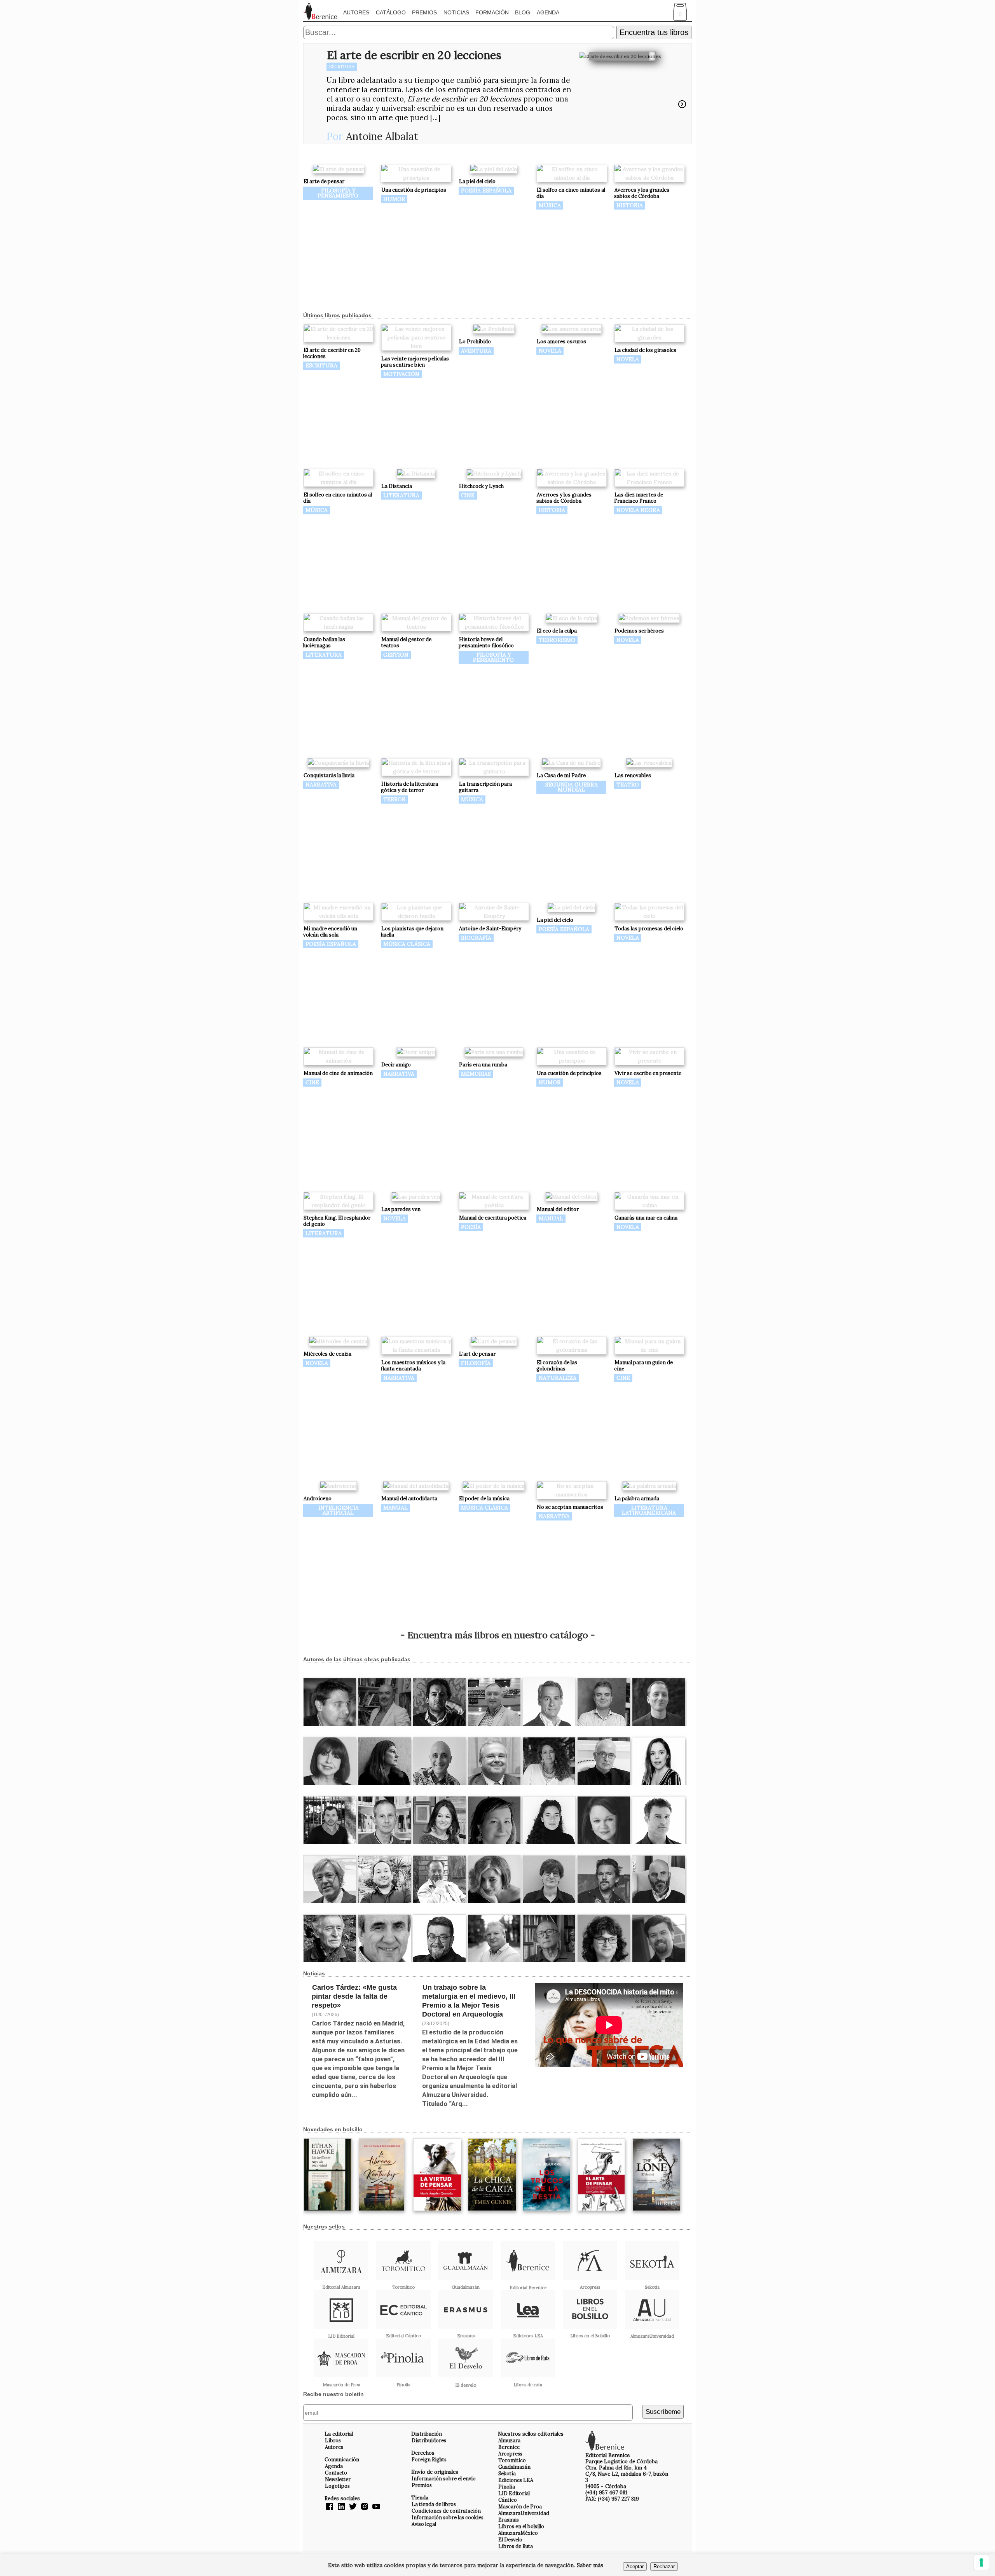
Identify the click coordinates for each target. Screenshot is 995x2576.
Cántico (508, 2500)
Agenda (548, 12)
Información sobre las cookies (448, 2517)
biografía (476, 938)
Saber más (590, 2565)
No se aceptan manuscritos (570, 1507)
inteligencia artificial (339, 1510)
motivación (401, 374)
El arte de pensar (324, 181)
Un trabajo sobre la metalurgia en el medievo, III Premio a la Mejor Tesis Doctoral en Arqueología (469, 2001)
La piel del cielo (477, 181)
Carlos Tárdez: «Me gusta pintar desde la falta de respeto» (354, 1996)
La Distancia (397, 486)
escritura (342, 66)
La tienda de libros (434, 2504)
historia (630, 205)
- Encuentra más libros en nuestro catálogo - (498, 1635)
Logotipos (337, 2486)
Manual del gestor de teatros (406, 642)
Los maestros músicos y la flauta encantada (413, 1366)
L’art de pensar (477, 1354)
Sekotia (507, 2473)
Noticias (456, 12)
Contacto (336, 2473)
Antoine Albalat (382, 136)
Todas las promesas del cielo (649, 929)
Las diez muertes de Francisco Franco (639, 498)
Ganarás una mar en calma (646, 1218)
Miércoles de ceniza (327, 1354)
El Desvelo (510, 2539)
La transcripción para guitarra (485, 787)
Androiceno (318, 1499)
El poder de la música (484, 1499)
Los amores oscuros (561, 342)
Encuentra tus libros (654, 32)
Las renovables (633, 775)
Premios (424, 12)
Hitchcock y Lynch (481, 486)
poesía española (486, 190)
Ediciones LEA (516, 2480)
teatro (628, 785)
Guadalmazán (514, 2467)
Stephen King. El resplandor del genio (337, 1221)
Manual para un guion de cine (643, 1366)
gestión (396, 655)
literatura (401, 495)
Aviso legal (424, 2524)
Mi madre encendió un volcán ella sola (330, 932)
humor (394, 199)
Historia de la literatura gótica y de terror (409, 787)
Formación (492, 12)
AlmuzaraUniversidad (524, 2513)
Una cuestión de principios (414, 190)
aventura (476, 351)
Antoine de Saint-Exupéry (490, 929)
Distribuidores (429, 2440)
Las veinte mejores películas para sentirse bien (415, 362)
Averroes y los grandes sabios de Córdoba (642, 193)
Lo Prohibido (475, 342)
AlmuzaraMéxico (518, 2533)
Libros (333, 2440)
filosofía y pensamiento (338, 193)
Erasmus (509, 2520)
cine (468, 495)
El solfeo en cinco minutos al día (571, 193)
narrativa (321, 785)
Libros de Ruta (516, 2546)
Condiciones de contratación (446, 2511)
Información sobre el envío (444, 2478)
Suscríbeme (663, 2412)
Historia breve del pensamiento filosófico (486, 642)
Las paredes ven (401, 1209)
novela (550, 351)
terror (394, 799)
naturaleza (558, 1378)
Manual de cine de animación (338, 1073)
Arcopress (510, 2454)
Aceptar (635, 2566)
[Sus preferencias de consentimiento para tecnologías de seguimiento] (981, 2562)
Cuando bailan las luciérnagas (324, 642)
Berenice (509, 2447)
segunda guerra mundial (572, 787)
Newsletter (338, 2479)
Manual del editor (558, 1209)
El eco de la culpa (557, 631)
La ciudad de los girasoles (645, 350)
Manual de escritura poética (493, 1218)
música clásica (407, 944)
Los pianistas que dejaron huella (412, 932)
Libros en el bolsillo (521, 2526)
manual (551, 1218)
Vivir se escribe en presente (648, 1073)
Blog (523, 12)
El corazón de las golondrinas (557, 1366)
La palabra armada (637, 1499)
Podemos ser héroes (639, 631)
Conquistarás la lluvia (329, 775)
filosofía (476, 1363)
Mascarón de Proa (520, 2506)
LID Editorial (514, 2493)
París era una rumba (483, 1065)
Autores (356, 12)
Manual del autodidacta (409, 1499)
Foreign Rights (429, 2459)
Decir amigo (396, 1065)
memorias (476, 1074)
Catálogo (391, 12)
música (550, 205)
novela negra (638, 510)
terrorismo (557, 640)
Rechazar (664, 2566)
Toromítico (512, 2460)
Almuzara (509, 2440)
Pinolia (507, 2487)
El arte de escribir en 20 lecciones (414, 55)
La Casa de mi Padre (561, 775)
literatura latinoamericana (649, 1510)
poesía (471, 1227)
